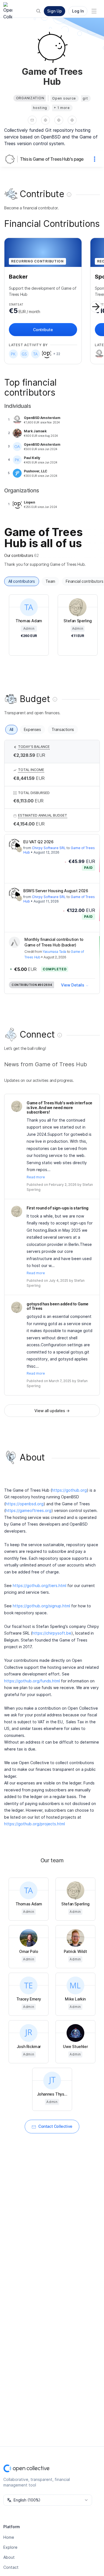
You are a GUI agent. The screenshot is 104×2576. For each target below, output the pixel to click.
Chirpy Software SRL (49, 848)
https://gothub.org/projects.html (35, 1824)
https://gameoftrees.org (28, 1510)
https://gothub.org (69, 1490)
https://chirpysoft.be (52, 1633)
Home (9, 2537)
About (9, 2557)
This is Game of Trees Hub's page (52, 159)
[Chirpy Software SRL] (14, 844)
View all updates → (52, 1411)
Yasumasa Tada (54, 952)
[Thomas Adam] (35, 354)
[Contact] (32, 120)
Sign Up (54, 11)
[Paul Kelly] (13, 354)
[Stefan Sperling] (19, 849)
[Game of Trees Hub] (11, 159)
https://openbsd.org (25, 1504)
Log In (78, 11)
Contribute (43, 330)
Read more (36, 1177)
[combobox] (48, 2500)
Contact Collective (55, 2126)
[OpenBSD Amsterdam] (99, 354)
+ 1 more (62, 108)
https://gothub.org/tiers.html (40, 1585)
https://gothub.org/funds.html (32, 1681)
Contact (11, 2567)
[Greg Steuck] (24, 354)
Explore (10, 2547)
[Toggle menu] (94, 11)
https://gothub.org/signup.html (41, 1606)
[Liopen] (47, 354)
